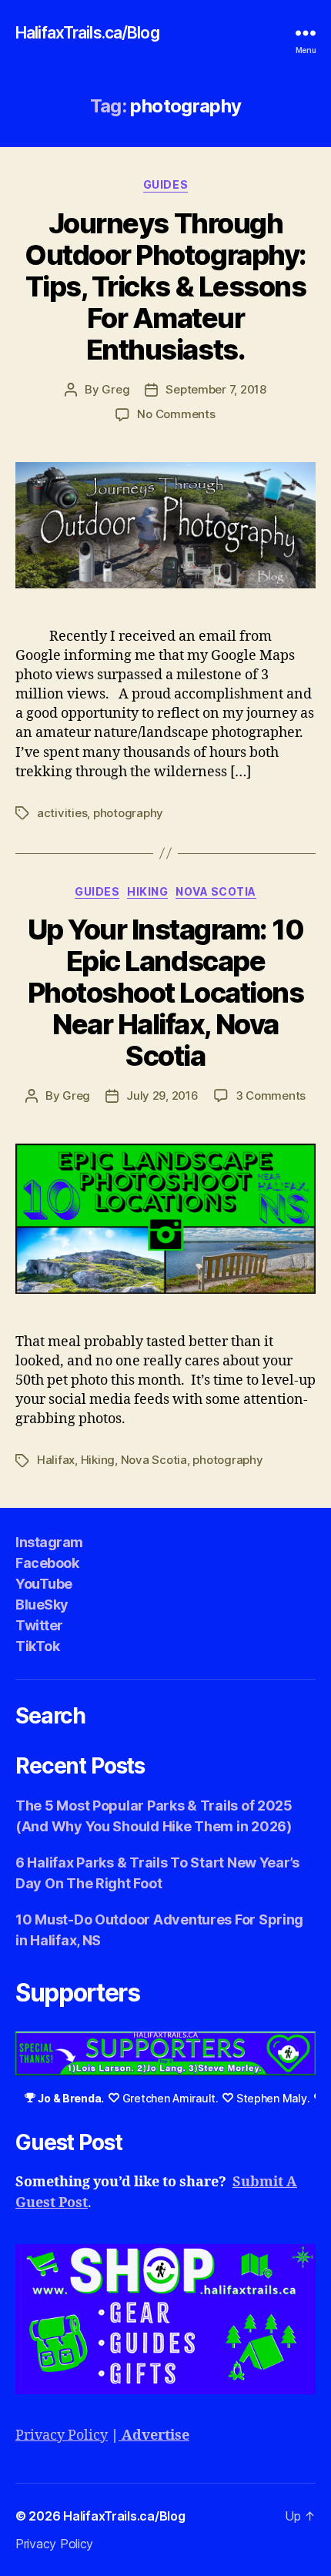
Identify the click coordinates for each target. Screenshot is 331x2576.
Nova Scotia (216, 891)
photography (128, 813)
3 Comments (271, 1095)
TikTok (37, 1646)
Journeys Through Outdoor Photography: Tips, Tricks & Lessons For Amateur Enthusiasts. (165, 286)
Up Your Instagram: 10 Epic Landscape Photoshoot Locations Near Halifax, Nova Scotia (166, 993)
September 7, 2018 (216, 389)
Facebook (47, 1563)
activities (62, 813)
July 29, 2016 (162, 1095)
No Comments (176, 414)
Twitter (39, 1625)
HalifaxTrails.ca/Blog (87, 33)
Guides (165, 184)
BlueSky (42, 1605)
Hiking (147, 891)
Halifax (56, 1460)
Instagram (49, 1542)
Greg (115, 389)
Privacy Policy (62, 2435)
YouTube (44, 1584)
